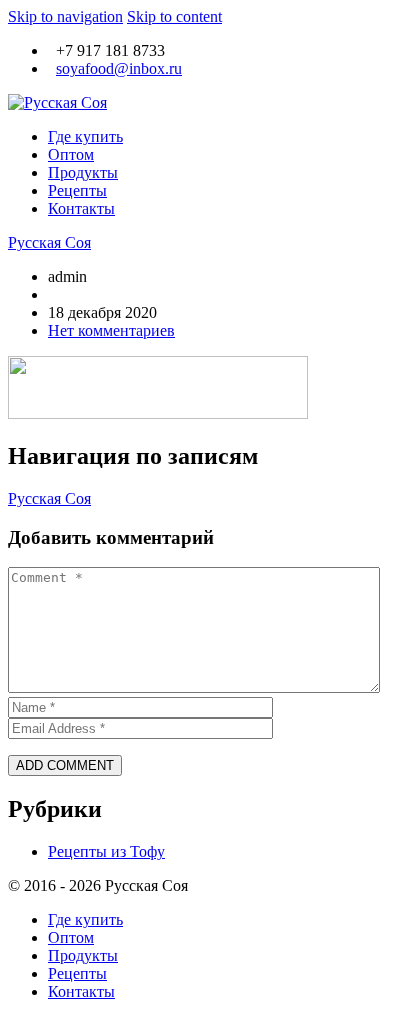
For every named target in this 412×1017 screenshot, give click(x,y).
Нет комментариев (111, 330)
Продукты (83, 172)
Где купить (85, 136)
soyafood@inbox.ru (119, 68)
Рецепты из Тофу (106, 851)
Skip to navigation (65, 16)
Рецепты (77, 190)
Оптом (71, 154)
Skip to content (174, 16)
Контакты (81, 208)
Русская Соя (49, 242)
